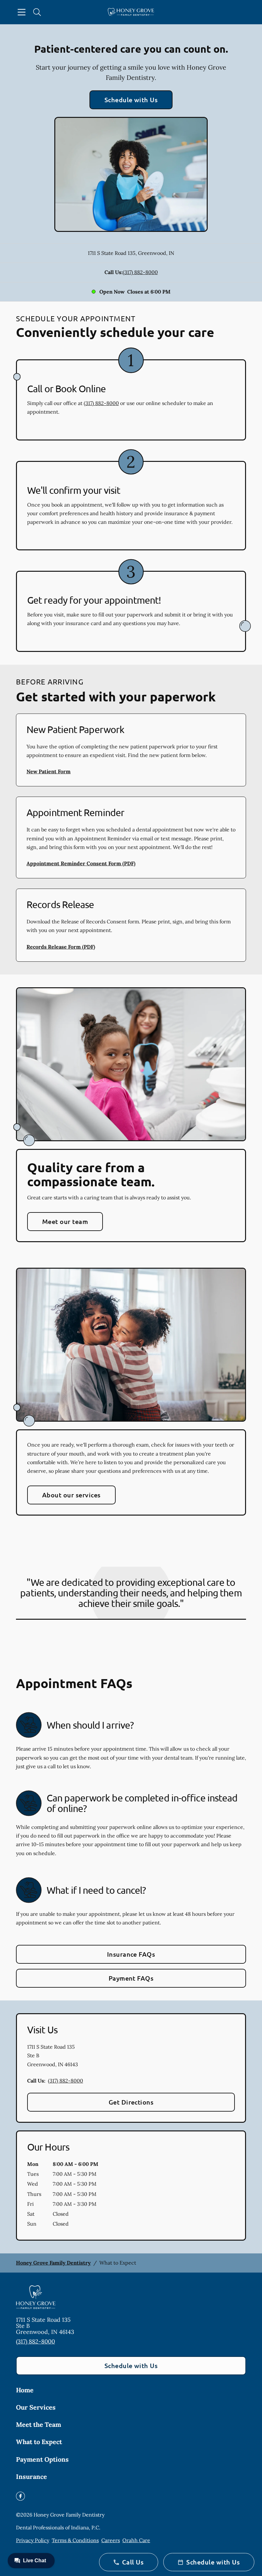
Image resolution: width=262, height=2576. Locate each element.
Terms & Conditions (75, 2540)
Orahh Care (136, 2540)
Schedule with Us (131, 100)
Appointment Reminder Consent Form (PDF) (81, 863)
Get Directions (131, 2102)
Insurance (31, 2477)
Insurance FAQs (131, 1954)
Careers (111, 2540)
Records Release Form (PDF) (61, 947)
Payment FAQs (131, 1978)
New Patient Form (49, 771)
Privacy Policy (33, 2540)
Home (25, 2390)
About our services (71, 1495)
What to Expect (39, 2442)
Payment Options (42, 2459)
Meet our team (65, 1221)
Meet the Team (39, 2424)
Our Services (36, 2407)
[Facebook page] (20, 2496)
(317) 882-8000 (140, 272)
